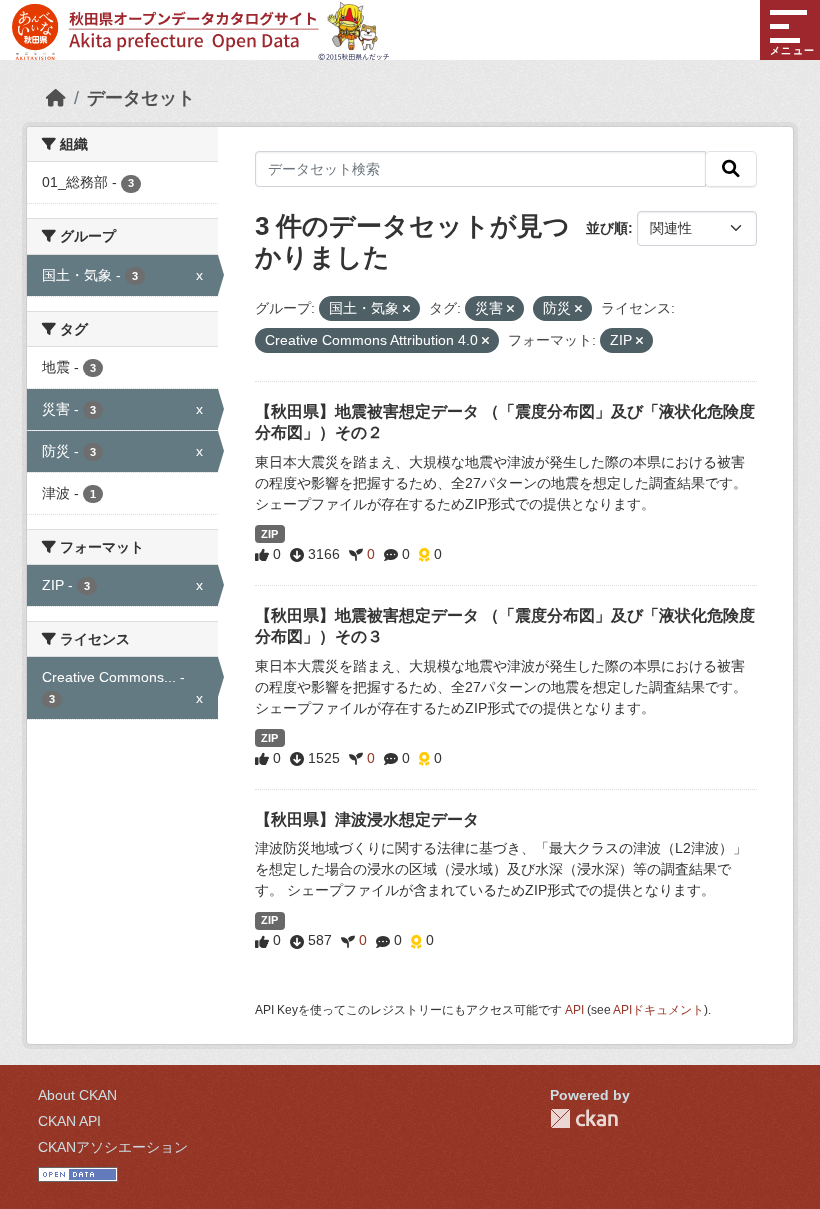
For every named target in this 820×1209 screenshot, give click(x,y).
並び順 (607, 228)
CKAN (584, 1118)
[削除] (406, 309)
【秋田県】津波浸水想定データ (367, 819)
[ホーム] (56, 98)
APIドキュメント (658, 1010)
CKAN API (69, 1121)
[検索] (731, 169)
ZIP (269, 534)
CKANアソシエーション (113, 1147)
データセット (141, 98)
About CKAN (77, 1095)
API (574, 1010)
